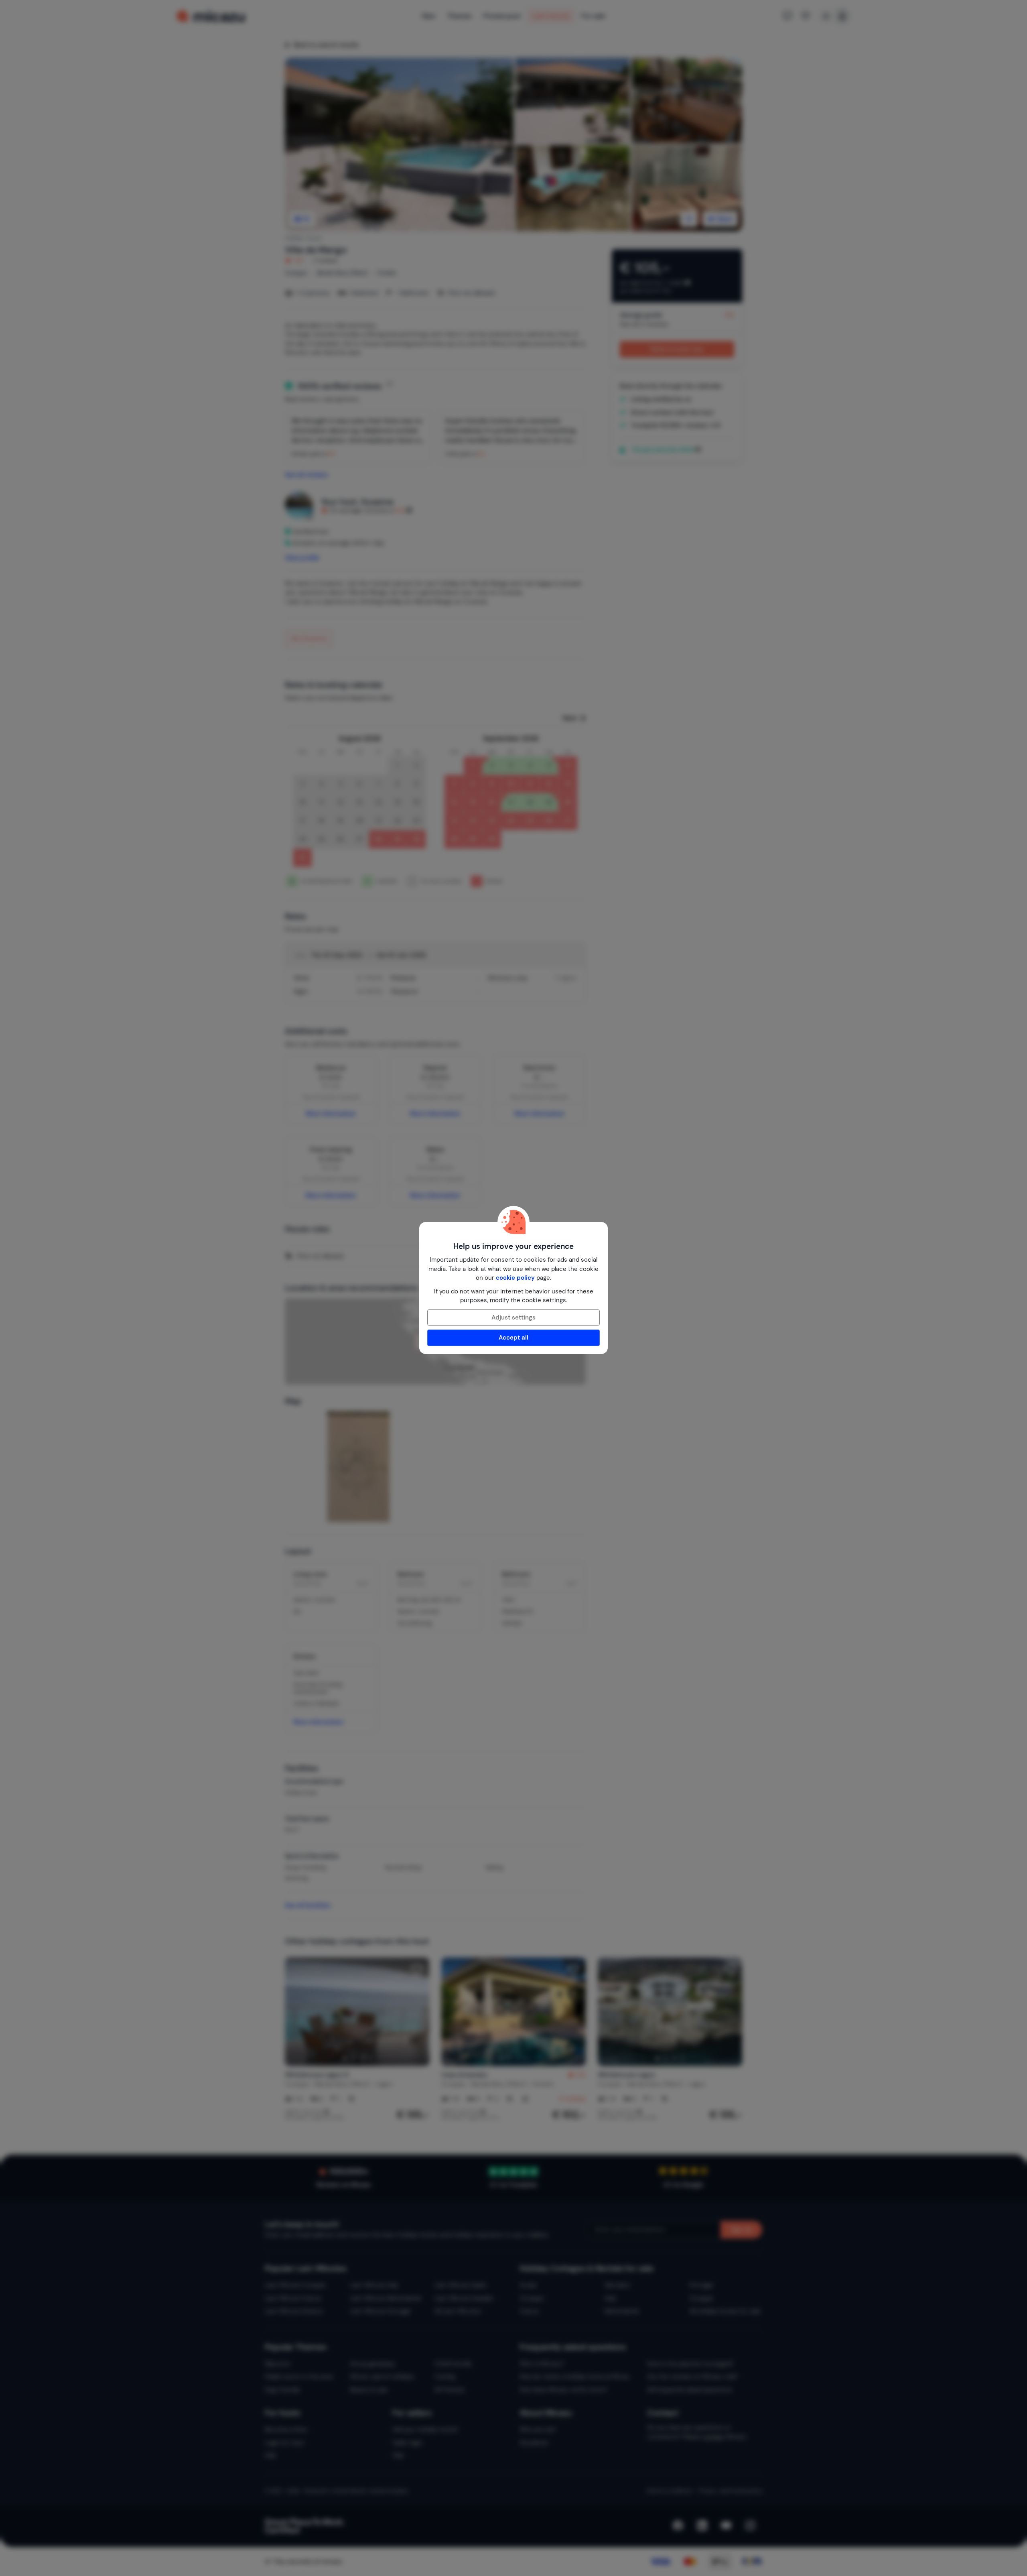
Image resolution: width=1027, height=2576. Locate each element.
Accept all (513, 1338)
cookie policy (515, 1278)
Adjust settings (513, 1317)
